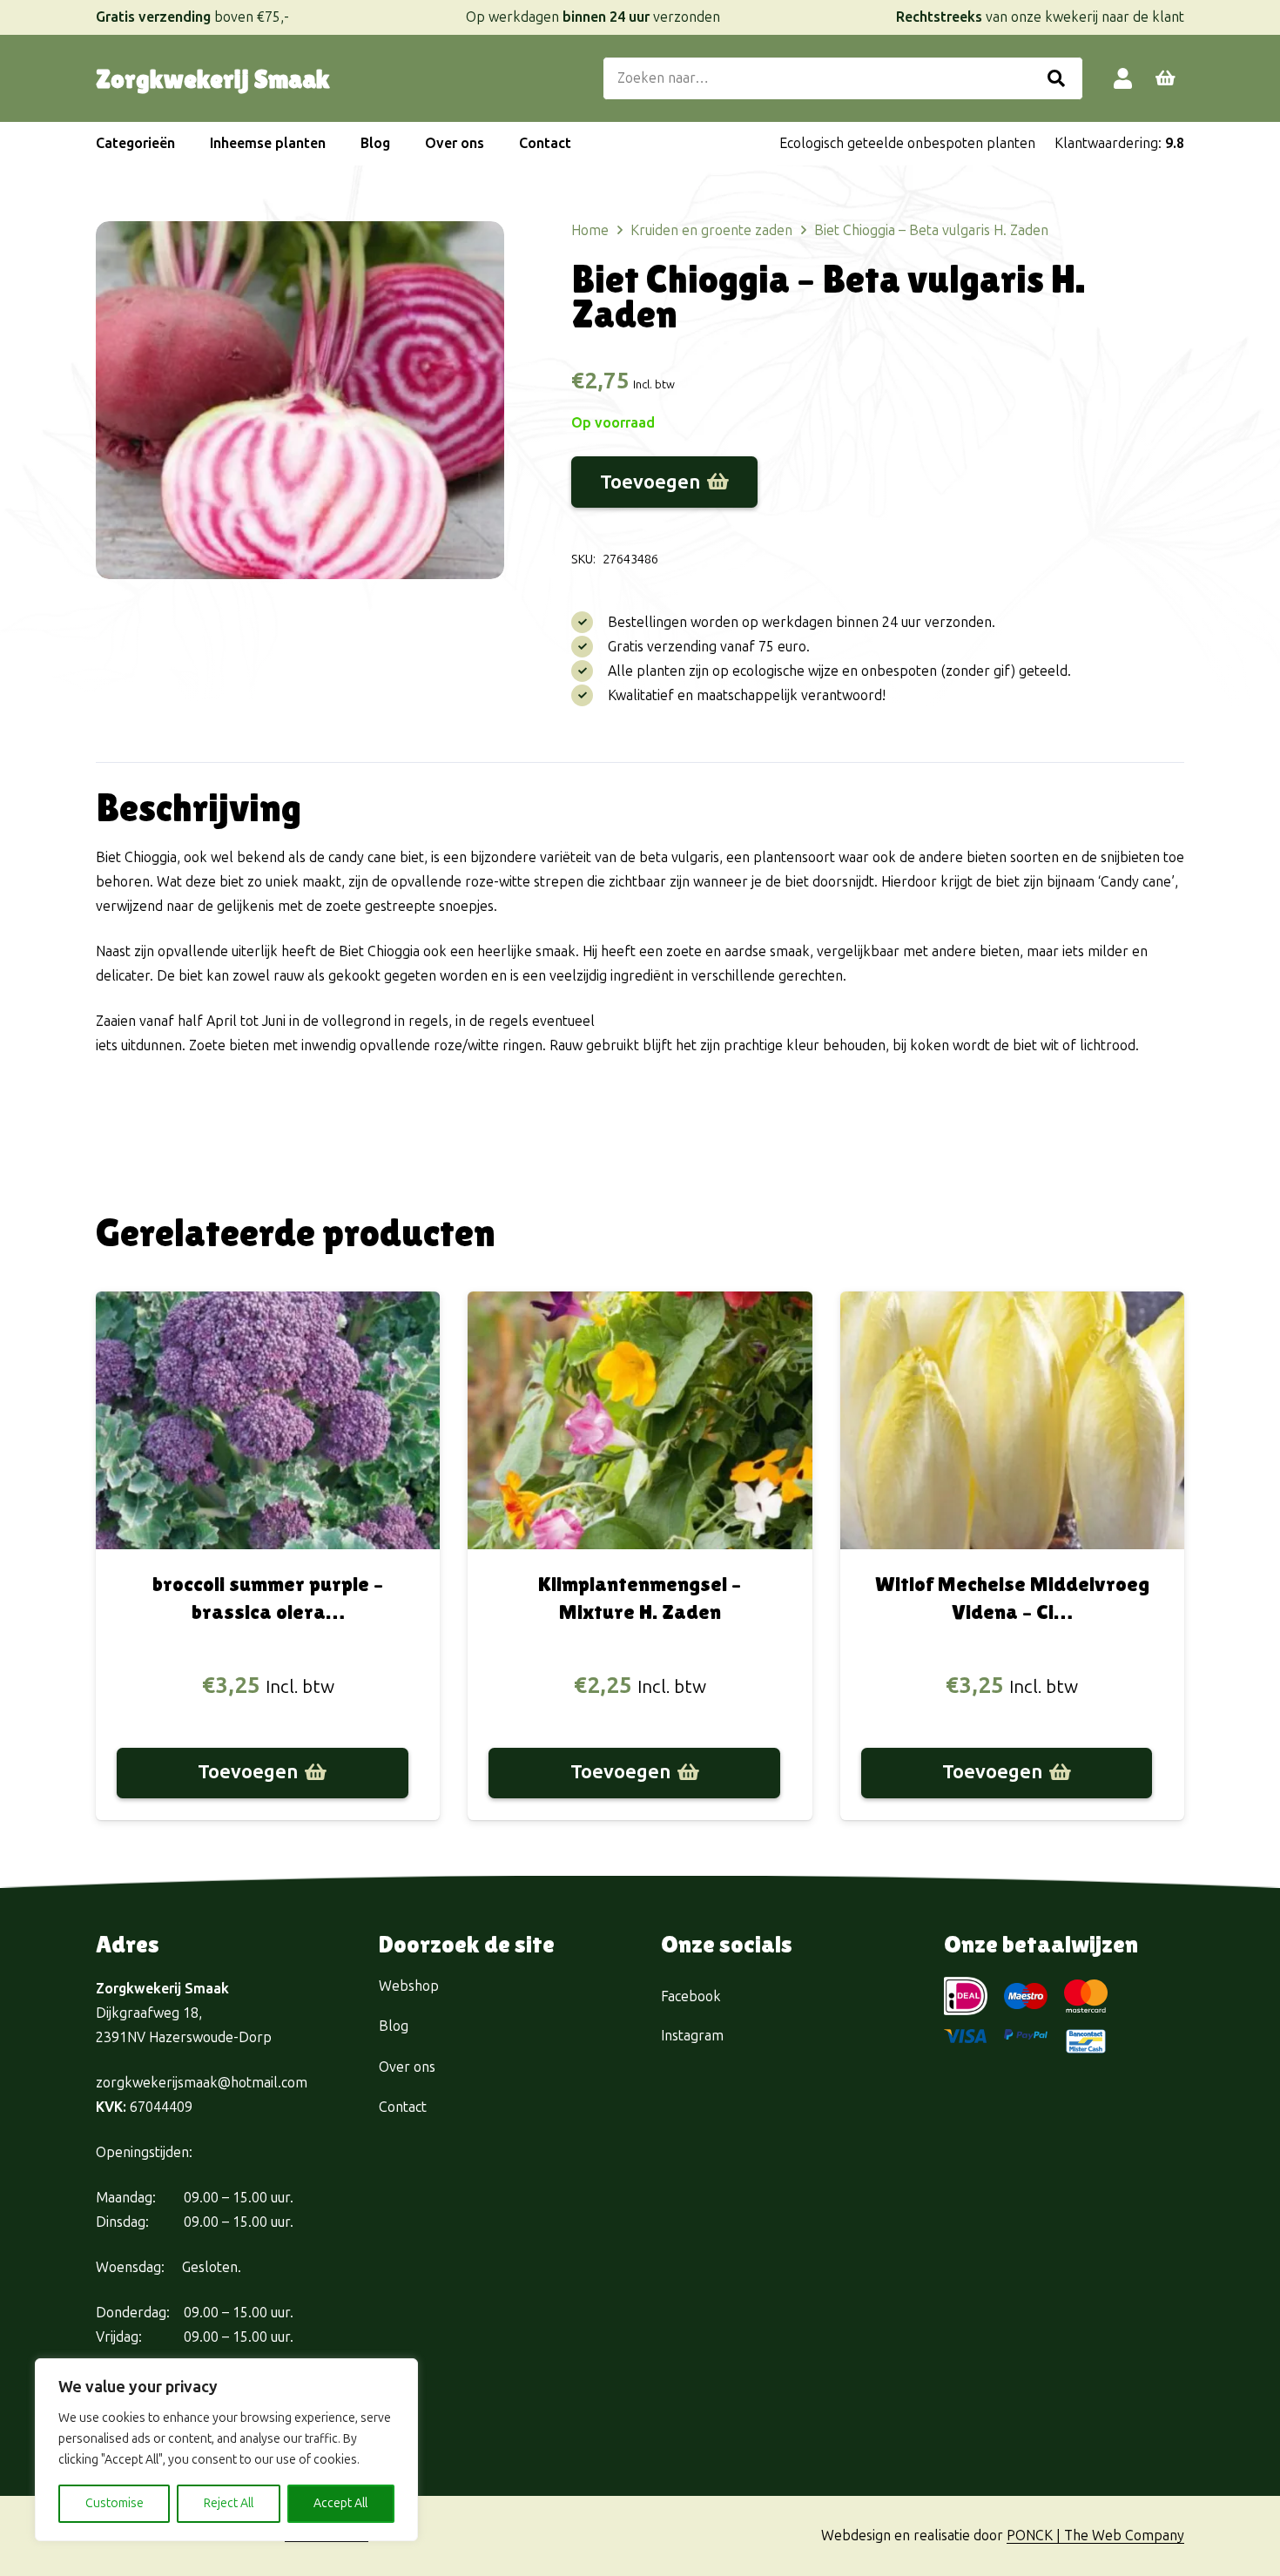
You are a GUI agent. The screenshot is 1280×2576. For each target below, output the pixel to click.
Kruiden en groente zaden (711, 230)
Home (590, 230)
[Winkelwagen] (1165, 78)
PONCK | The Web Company (1095, 2536)
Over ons (407, 2067)
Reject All (229, 2503)
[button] (184, 144)
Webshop (409, 1986)
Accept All (340, 2503)
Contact (403, 2107)
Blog (394, 2026)
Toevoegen (650, 482)
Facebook (691, 1996)
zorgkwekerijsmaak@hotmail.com (202, 2083)
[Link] (1123, 78)
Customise (115, 2503)
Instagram (692, 2036)
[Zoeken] (1056, 78)
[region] (226, 2450)
